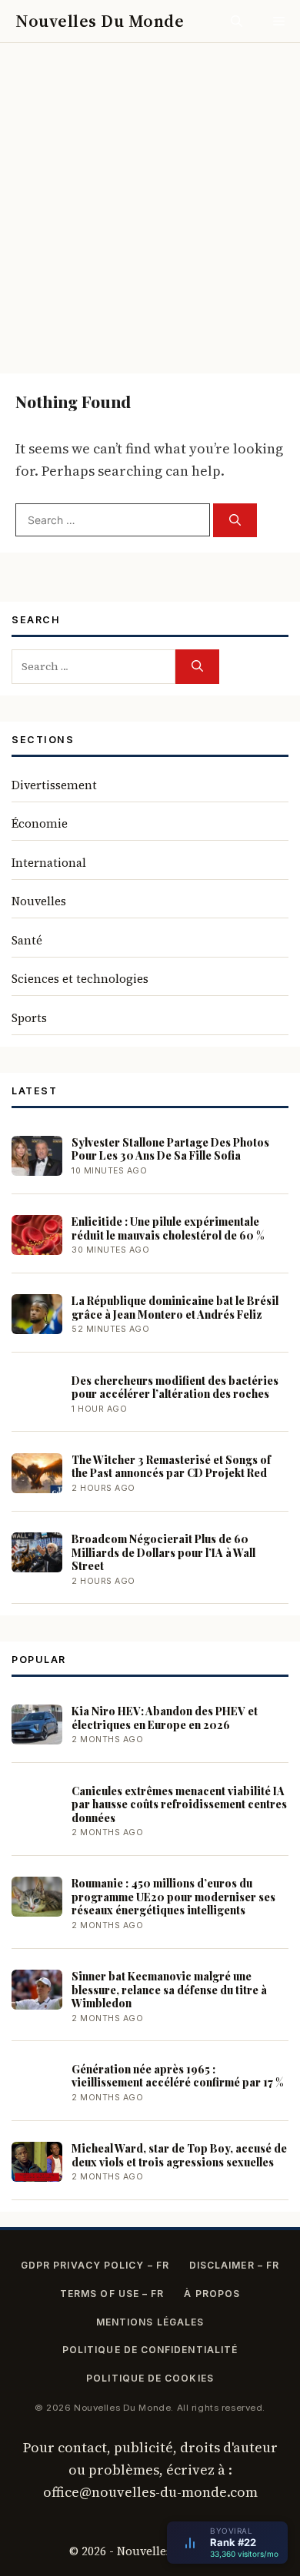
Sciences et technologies (80, 979)
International (49, 863)
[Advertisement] (150, 201)
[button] (237, 21)
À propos (212, 2294)
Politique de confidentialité (150, 2350)
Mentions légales (150, 2322)
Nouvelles (39, 901)
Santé (27, 940)
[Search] (235, 521)
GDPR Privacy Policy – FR (95, 2265)
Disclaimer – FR (234, 2265)
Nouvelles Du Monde (100, 21)
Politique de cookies (150, 2378)
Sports (29, 1018)
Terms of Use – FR (112, 2294)
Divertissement (54, 785)
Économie (40, 823)
